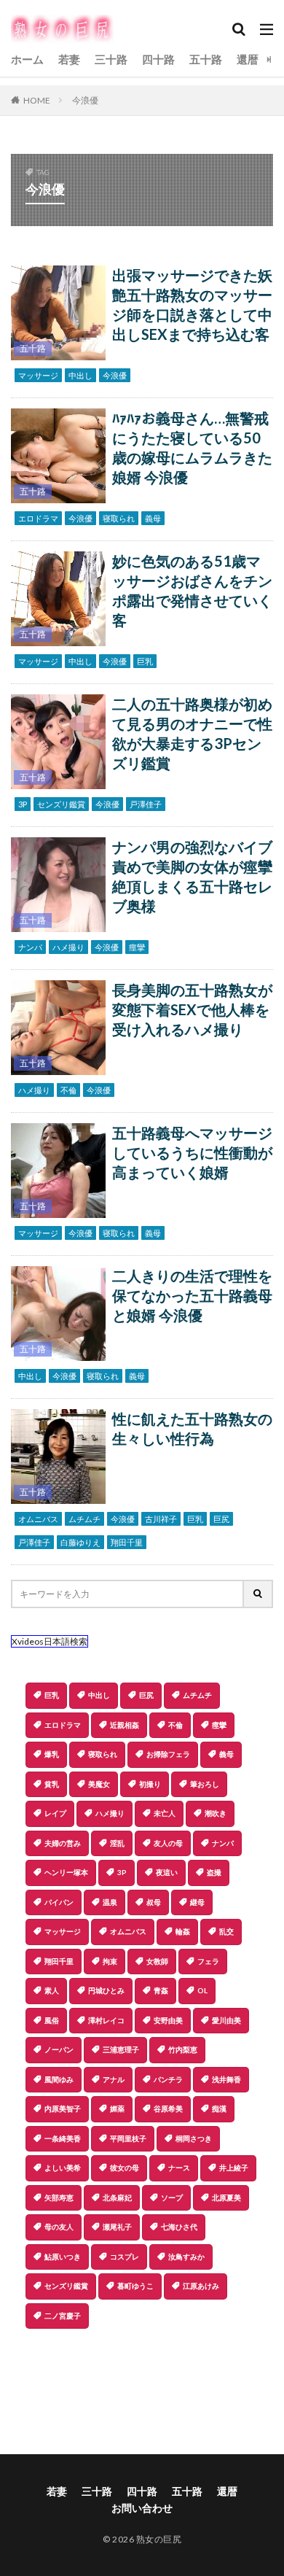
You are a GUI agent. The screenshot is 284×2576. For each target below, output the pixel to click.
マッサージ (38, 375)
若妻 (69, 59)
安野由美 (168, 2020)
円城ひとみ (106, 1990)
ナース (179, 2168)
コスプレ (125, 2257)
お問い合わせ (142, 2508)
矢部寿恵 (59, 2197)
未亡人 (165, 1813)
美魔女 (99, 1784)
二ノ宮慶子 (63, 2316)
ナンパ (30, 947)
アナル (114, 2079)
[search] (259, 1594)
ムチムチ (84, 1519)
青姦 (161, 1990)
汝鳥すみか (186, 2257)
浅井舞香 (226, 2079)
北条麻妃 (117, 2197)
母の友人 (59, 2227)
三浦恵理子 (121, 2049)
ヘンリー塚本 (66, 1872)
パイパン (59, 1902)
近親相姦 (125, 1725)
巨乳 (145, 661)
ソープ (172, 2197)
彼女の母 (125, 2168)
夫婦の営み (63, 1843)
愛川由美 (226, 2020)
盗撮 (214, 1872)
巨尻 (221, 1519)
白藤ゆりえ (80, 1542)
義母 (153, 518)
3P (23, 804)
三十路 (111, 59)
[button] (141, 2380)
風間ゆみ (59, 2079)
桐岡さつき (194, 2138)
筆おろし (205, 1784)
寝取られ (119, 518)
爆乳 (52, 1754)
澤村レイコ (106, 2020)
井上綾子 (234, 2168)
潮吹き (216, 1813)
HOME (37, 100)
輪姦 (183, 1931)
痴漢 (219, 2108)
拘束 (110, 1961)
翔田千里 (127, 1542)
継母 (197, 1902)
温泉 (110, 1902)
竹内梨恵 (183, 2049)
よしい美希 (63, 2168)
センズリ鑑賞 (61, 804)
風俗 (52, 2020)
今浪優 (85, 100)
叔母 (154, 1902)
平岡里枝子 (128, 2138)
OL (202, 1990)
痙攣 (137, 947)
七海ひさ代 (179, 2227)
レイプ (55, 1813)
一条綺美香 (63, 2138)
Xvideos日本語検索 (50, 1641)
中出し (80, 375)
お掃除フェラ (168, 1754)
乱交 (226, 1931)
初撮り (150, 1784)
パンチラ (168, 2079)
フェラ (208, 1961)
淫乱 (117, 1843)
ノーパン (59, 2049)
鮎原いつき (63, 2257)
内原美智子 (63, 2108)
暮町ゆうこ (135, 2286)
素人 (52, 1990)
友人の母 (168, 1843)
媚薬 (117, 2108)
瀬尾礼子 (117, 2227)
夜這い (167, 1872)
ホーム (27, 59)
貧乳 (52, 1784)
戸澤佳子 (146, 804)
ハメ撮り (68, 947)
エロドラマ (38, 518)
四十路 (158, 59)
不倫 (68, 1090)
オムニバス (38, 1519)
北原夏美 (226, 2197)
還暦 (248, 59)
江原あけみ (201, 2286)
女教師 (157, 1961)
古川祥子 (161, 1519)
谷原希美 (168, 2108)
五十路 (206, 59)
